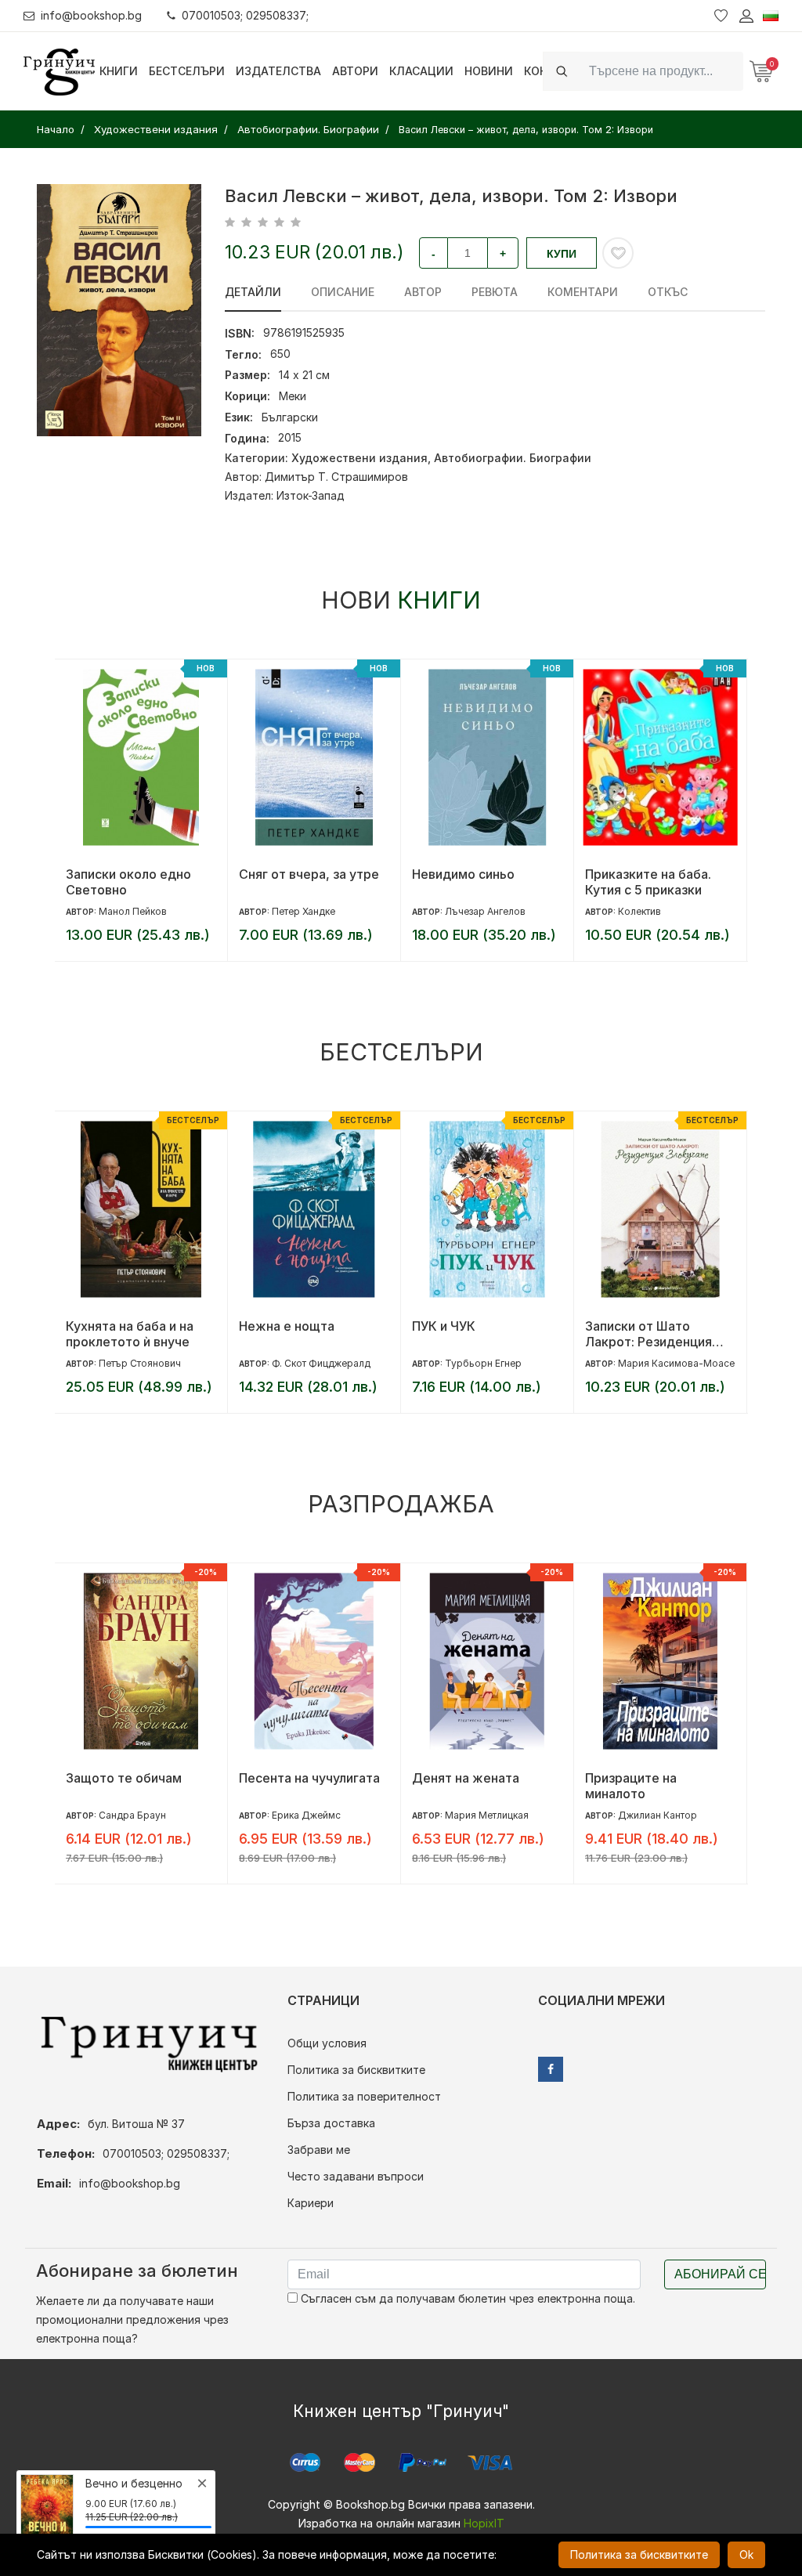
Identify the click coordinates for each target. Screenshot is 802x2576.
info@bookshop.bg (91, 15)
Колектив (639, 911)
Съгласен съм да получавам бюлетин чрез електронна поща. (466, 2298)
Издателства (278, 71)
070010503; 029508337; (245, 15)
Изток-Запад (311, 495)
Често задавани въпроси (356, 2176)
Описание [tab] (343, 292)
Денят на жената (466, 1778)
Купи (562, 254)
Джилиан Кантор (657, 1815)
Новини (489, 71)
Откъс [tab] (668, 292)
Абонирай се (720, 2274)
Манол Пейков (133, 911)
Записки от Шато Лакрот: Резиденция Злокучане (648, 1334)
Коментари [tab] (583, 292)
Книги (119, 71)
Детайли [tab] (253, 292)
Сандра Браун (132, 1815)
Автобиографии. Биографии (513, 458)
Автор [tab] (423, 292)
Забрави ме (319, 2150)
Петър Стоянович (140, 1363)
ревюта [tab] (495, 292)
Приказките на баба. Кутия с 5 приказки (648, 882)
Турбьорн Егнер (483, 1363)
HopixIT (484, 2523)
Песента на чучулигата (309, 1778)
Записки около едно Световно (128, 882)
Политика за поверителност (364, 2096)
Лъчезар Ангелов (485, 911)
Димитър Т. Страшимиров (336, 477)
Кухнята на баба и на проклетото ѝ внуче (130, 1334)
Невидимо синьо (463, 874)
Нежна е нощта (287, 1326)
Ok (746, 2554)
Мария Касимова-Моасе (676, 1363)
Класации (421, 71)
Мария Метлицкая (487, 1815)
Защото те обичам (124, 1778)
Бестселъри (187, 71)
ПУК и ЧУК (444, 1326)
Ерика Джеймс (306, 1815)
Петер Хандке (303, 911)
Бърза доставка (331, 2123)
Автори (355, 71)
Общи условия (327, 2043)
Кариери (311, 2203)
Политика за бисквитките (356, 2070)
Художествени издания (359, 458)
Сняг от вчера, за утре (309, 874)
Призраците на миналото (631, 1786)
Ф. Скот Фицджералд (321, 1363)
